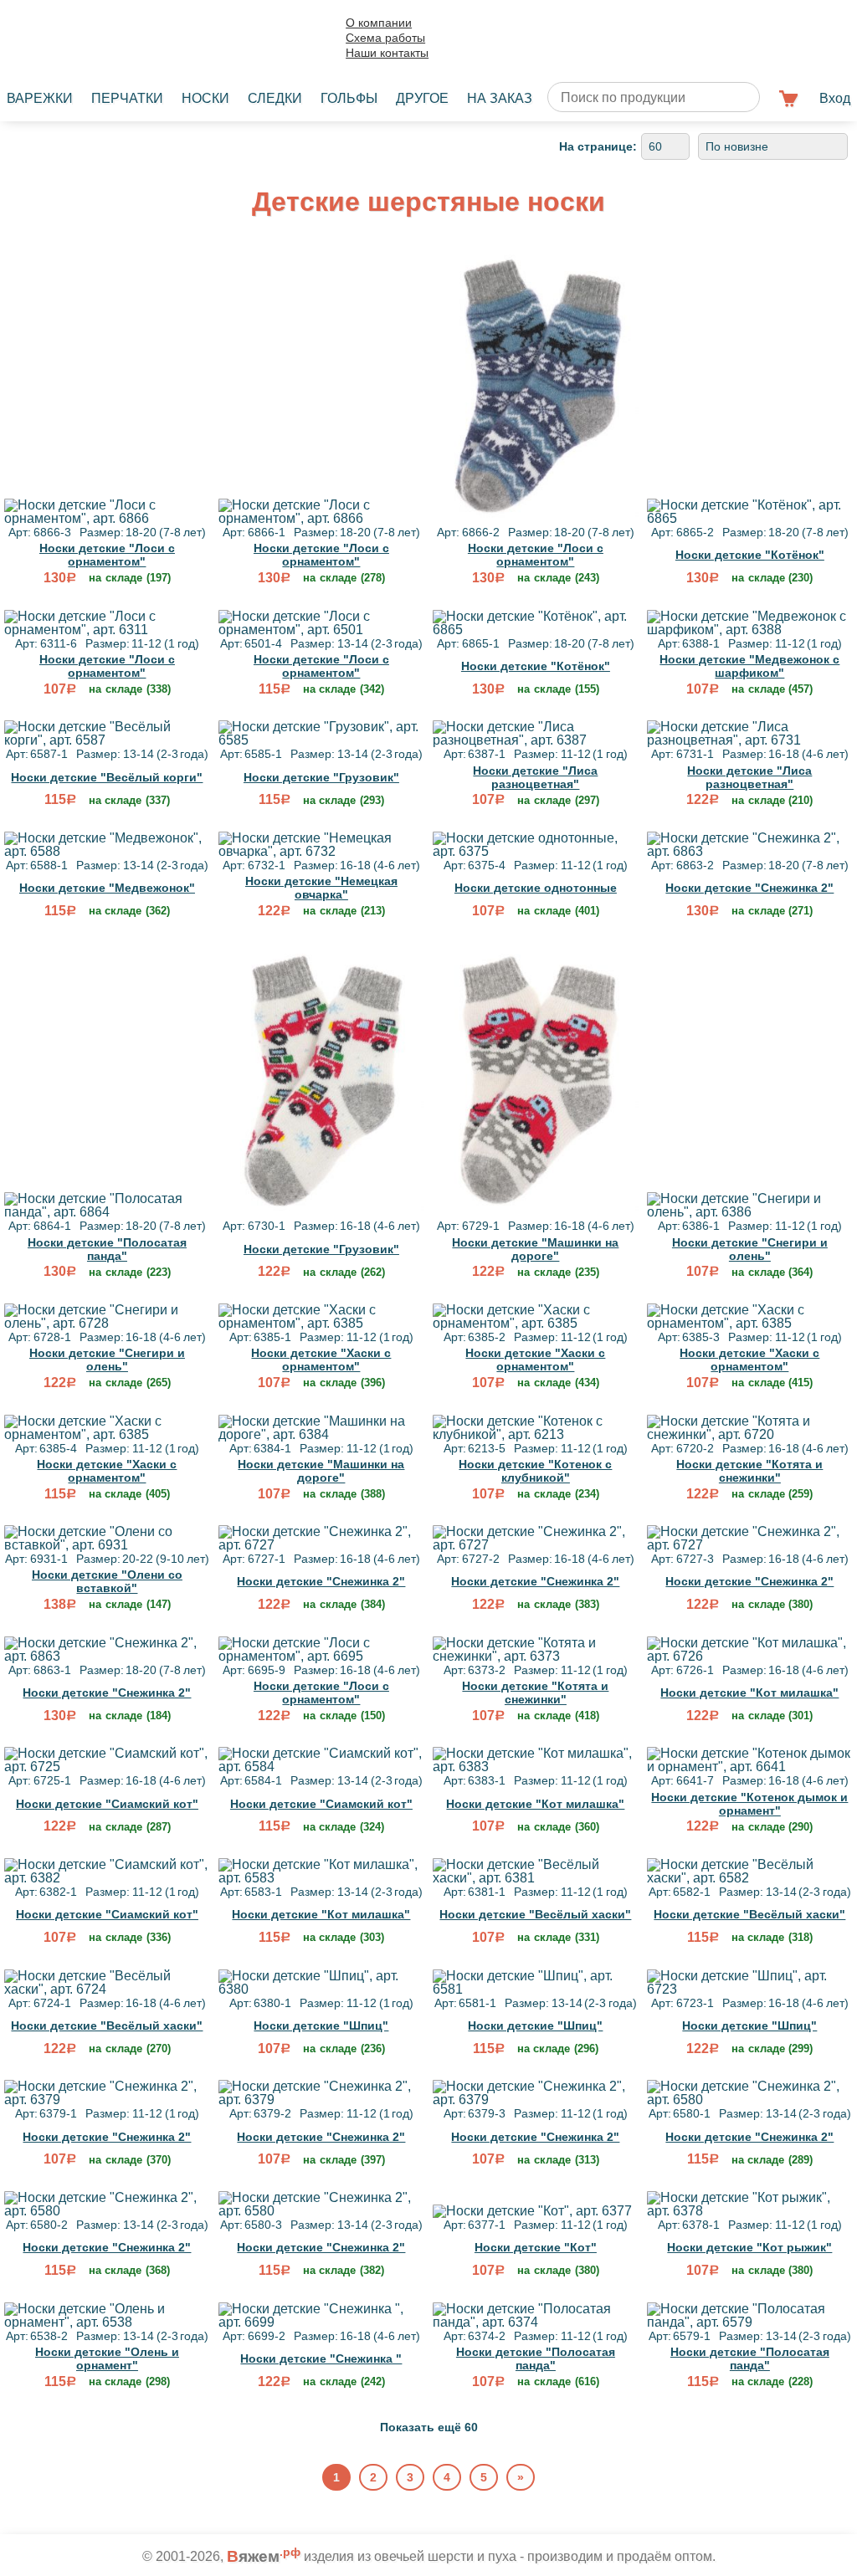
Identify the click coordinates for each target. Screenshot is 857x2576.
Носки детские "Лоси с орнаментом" (107, 555)
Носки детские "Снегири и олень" (750, 1249)
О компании (379, 23)
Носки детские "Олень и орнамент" (107, 2358)
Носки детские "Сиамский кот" (107, 1804)
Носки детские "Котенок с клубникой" (535, 1471)
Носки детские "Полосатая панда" (107, 1249)
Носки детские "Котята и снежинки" (749, 1471)
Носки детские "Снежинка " (321, 2358)
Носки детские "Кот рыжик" (749, 2247)
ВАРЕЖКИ (40, 98)
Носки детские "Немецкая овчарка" (321, 888)
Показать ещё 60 (429, 2427)
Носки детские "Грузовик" (321, 777)
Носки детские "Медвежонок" (107, 888)
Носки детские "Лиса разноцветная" (535, 777)
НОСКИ (205, 98)
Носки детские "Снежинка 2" (749, 888)
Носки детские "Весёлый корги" (107, 777)
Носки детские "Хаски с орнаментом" (321, 1360)
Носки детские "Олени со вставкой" (107, 1581)
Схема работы (385, 38)
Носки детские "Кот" (536, 2247)
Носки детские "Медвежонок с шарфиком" (749, 666)
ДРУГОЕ (422, 98)
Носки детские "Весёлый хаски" (535, 1914)
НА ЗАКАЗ (500, 98)
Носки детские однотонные (536, 888)
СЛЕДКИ (275, 98)
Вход (835, 98)
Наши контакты (387, 53)
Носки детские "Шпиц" (321, 2025)
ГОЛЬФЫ (349, 98)
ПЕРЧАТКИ (127, 98)
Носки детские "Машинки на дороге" (535, 1249)
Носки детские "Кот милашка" (749, 1693)
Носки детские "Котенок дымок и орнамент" (749, 1804)
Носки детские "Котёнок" (750, 555)
